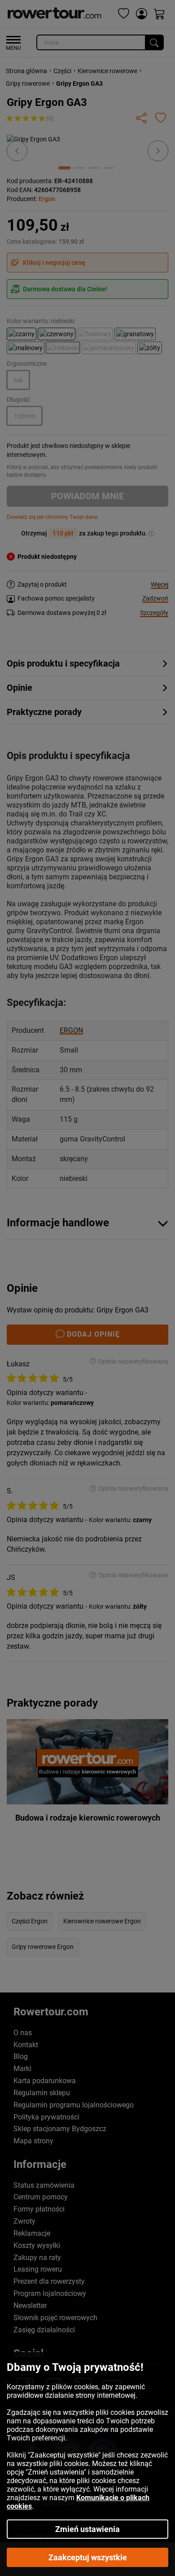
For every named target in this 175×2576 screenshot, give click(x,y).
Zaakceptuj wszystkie (88, 2557)
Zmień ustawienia (87, 2529)
